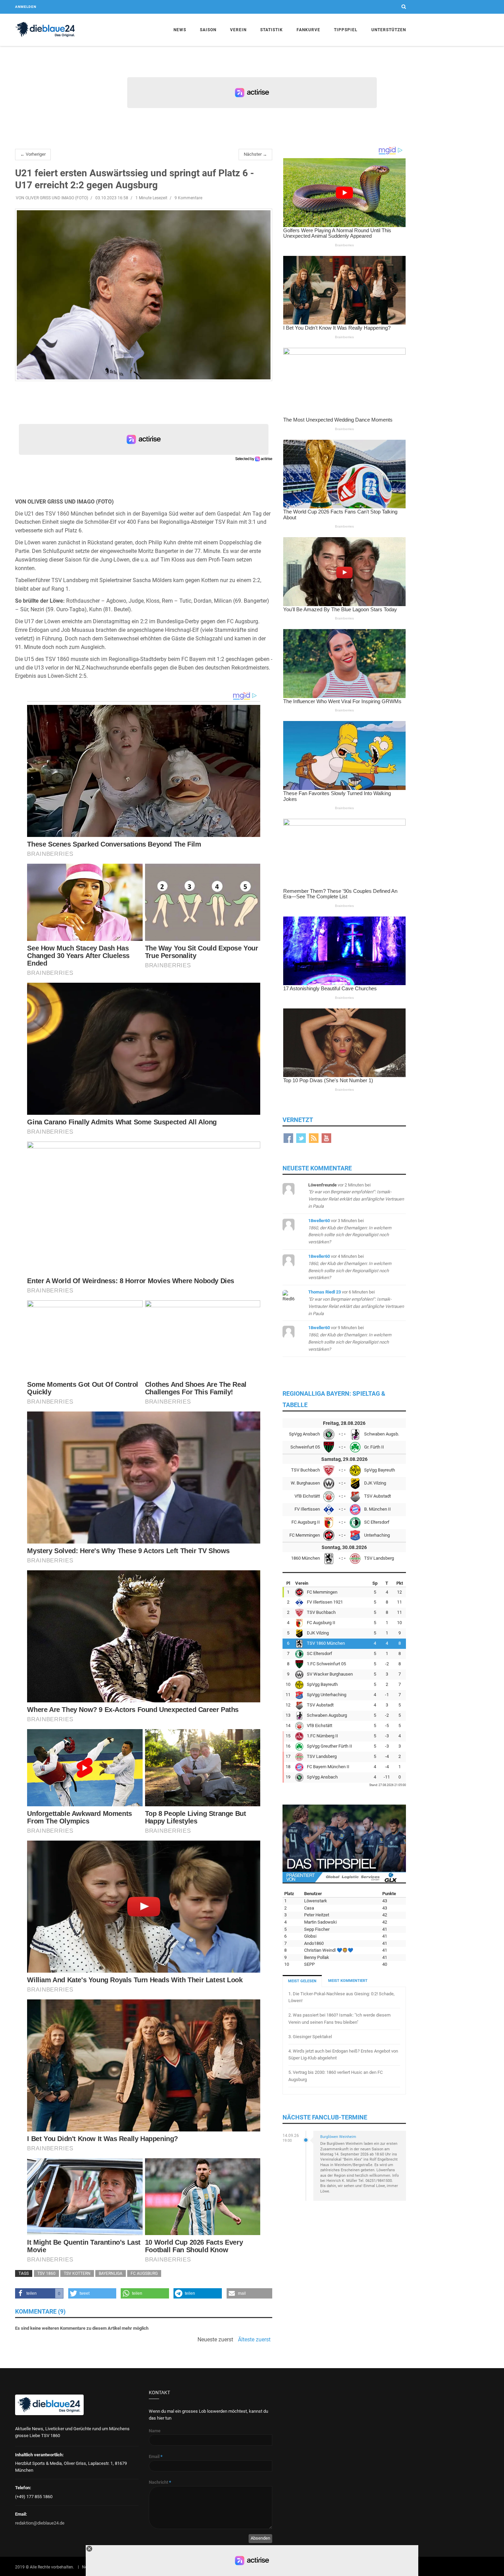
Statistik (272, 30)
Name (155, 2431)
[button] (39, 2293)
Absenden (260, 2538)
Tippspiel (346, 30)
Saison (208, 30)
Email (156, 2456)
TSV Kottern (77, 2273)
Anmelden (26, 7)
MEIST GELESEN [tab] (302, 1981)
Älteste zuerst (254, 2340)
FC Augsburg (144, 2273)
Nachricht (160, 2482)
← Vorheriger (33, 154)
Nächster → (255, 154)
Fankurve (308, 30)
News (180, 30)
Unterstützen (389, 30)
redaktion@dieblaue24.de (40, 2523)
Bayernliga (111, 2273)
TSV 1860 (46, 2273)
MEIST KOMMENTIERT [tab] (348, 1981)
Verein (238, 30)
